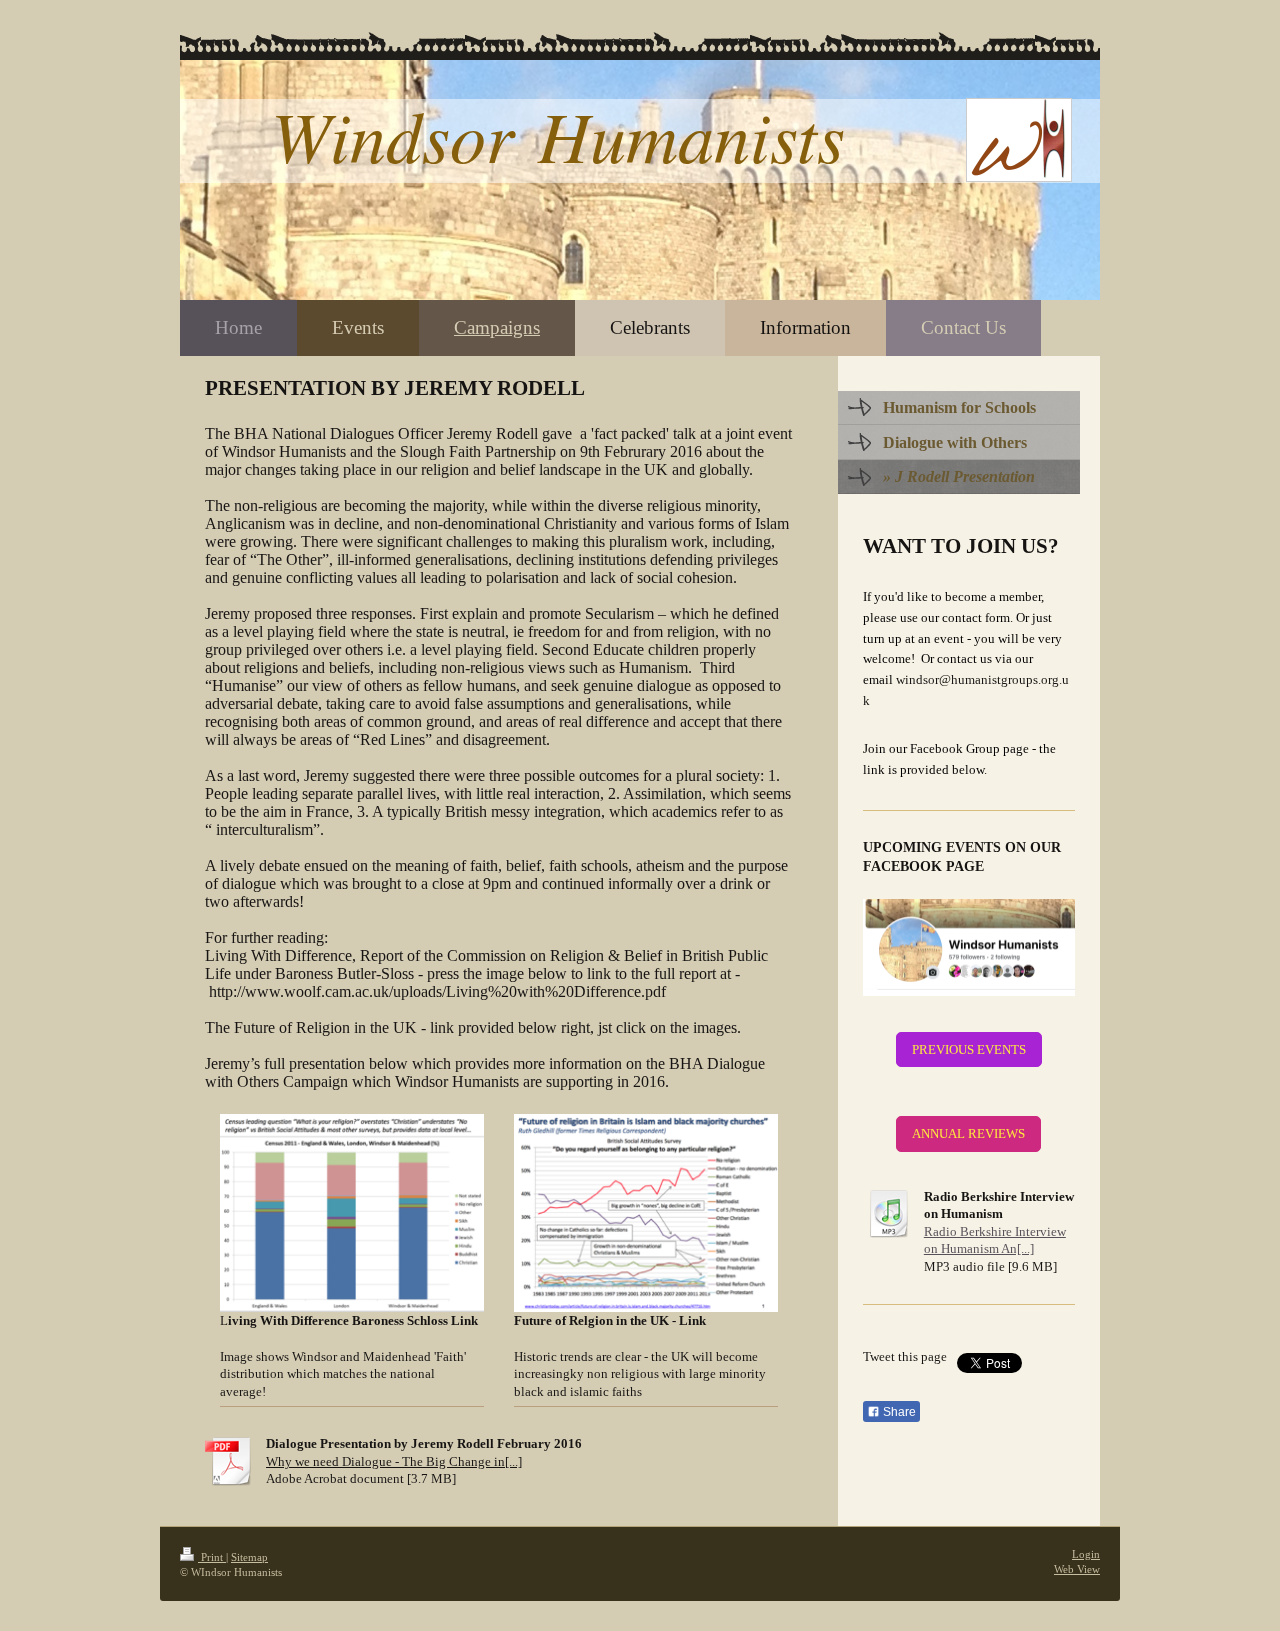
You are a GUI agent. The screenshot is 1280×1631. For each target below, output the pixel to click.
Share (898, 1412)
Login (1086, 1554)
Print (212, 1557)
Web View (1077, 1569)
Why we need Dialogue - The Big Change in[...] (394, 1461)
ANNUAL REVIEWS (968, 1133)
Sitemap (249, 1557)
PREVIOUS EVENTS (969, 1049)
